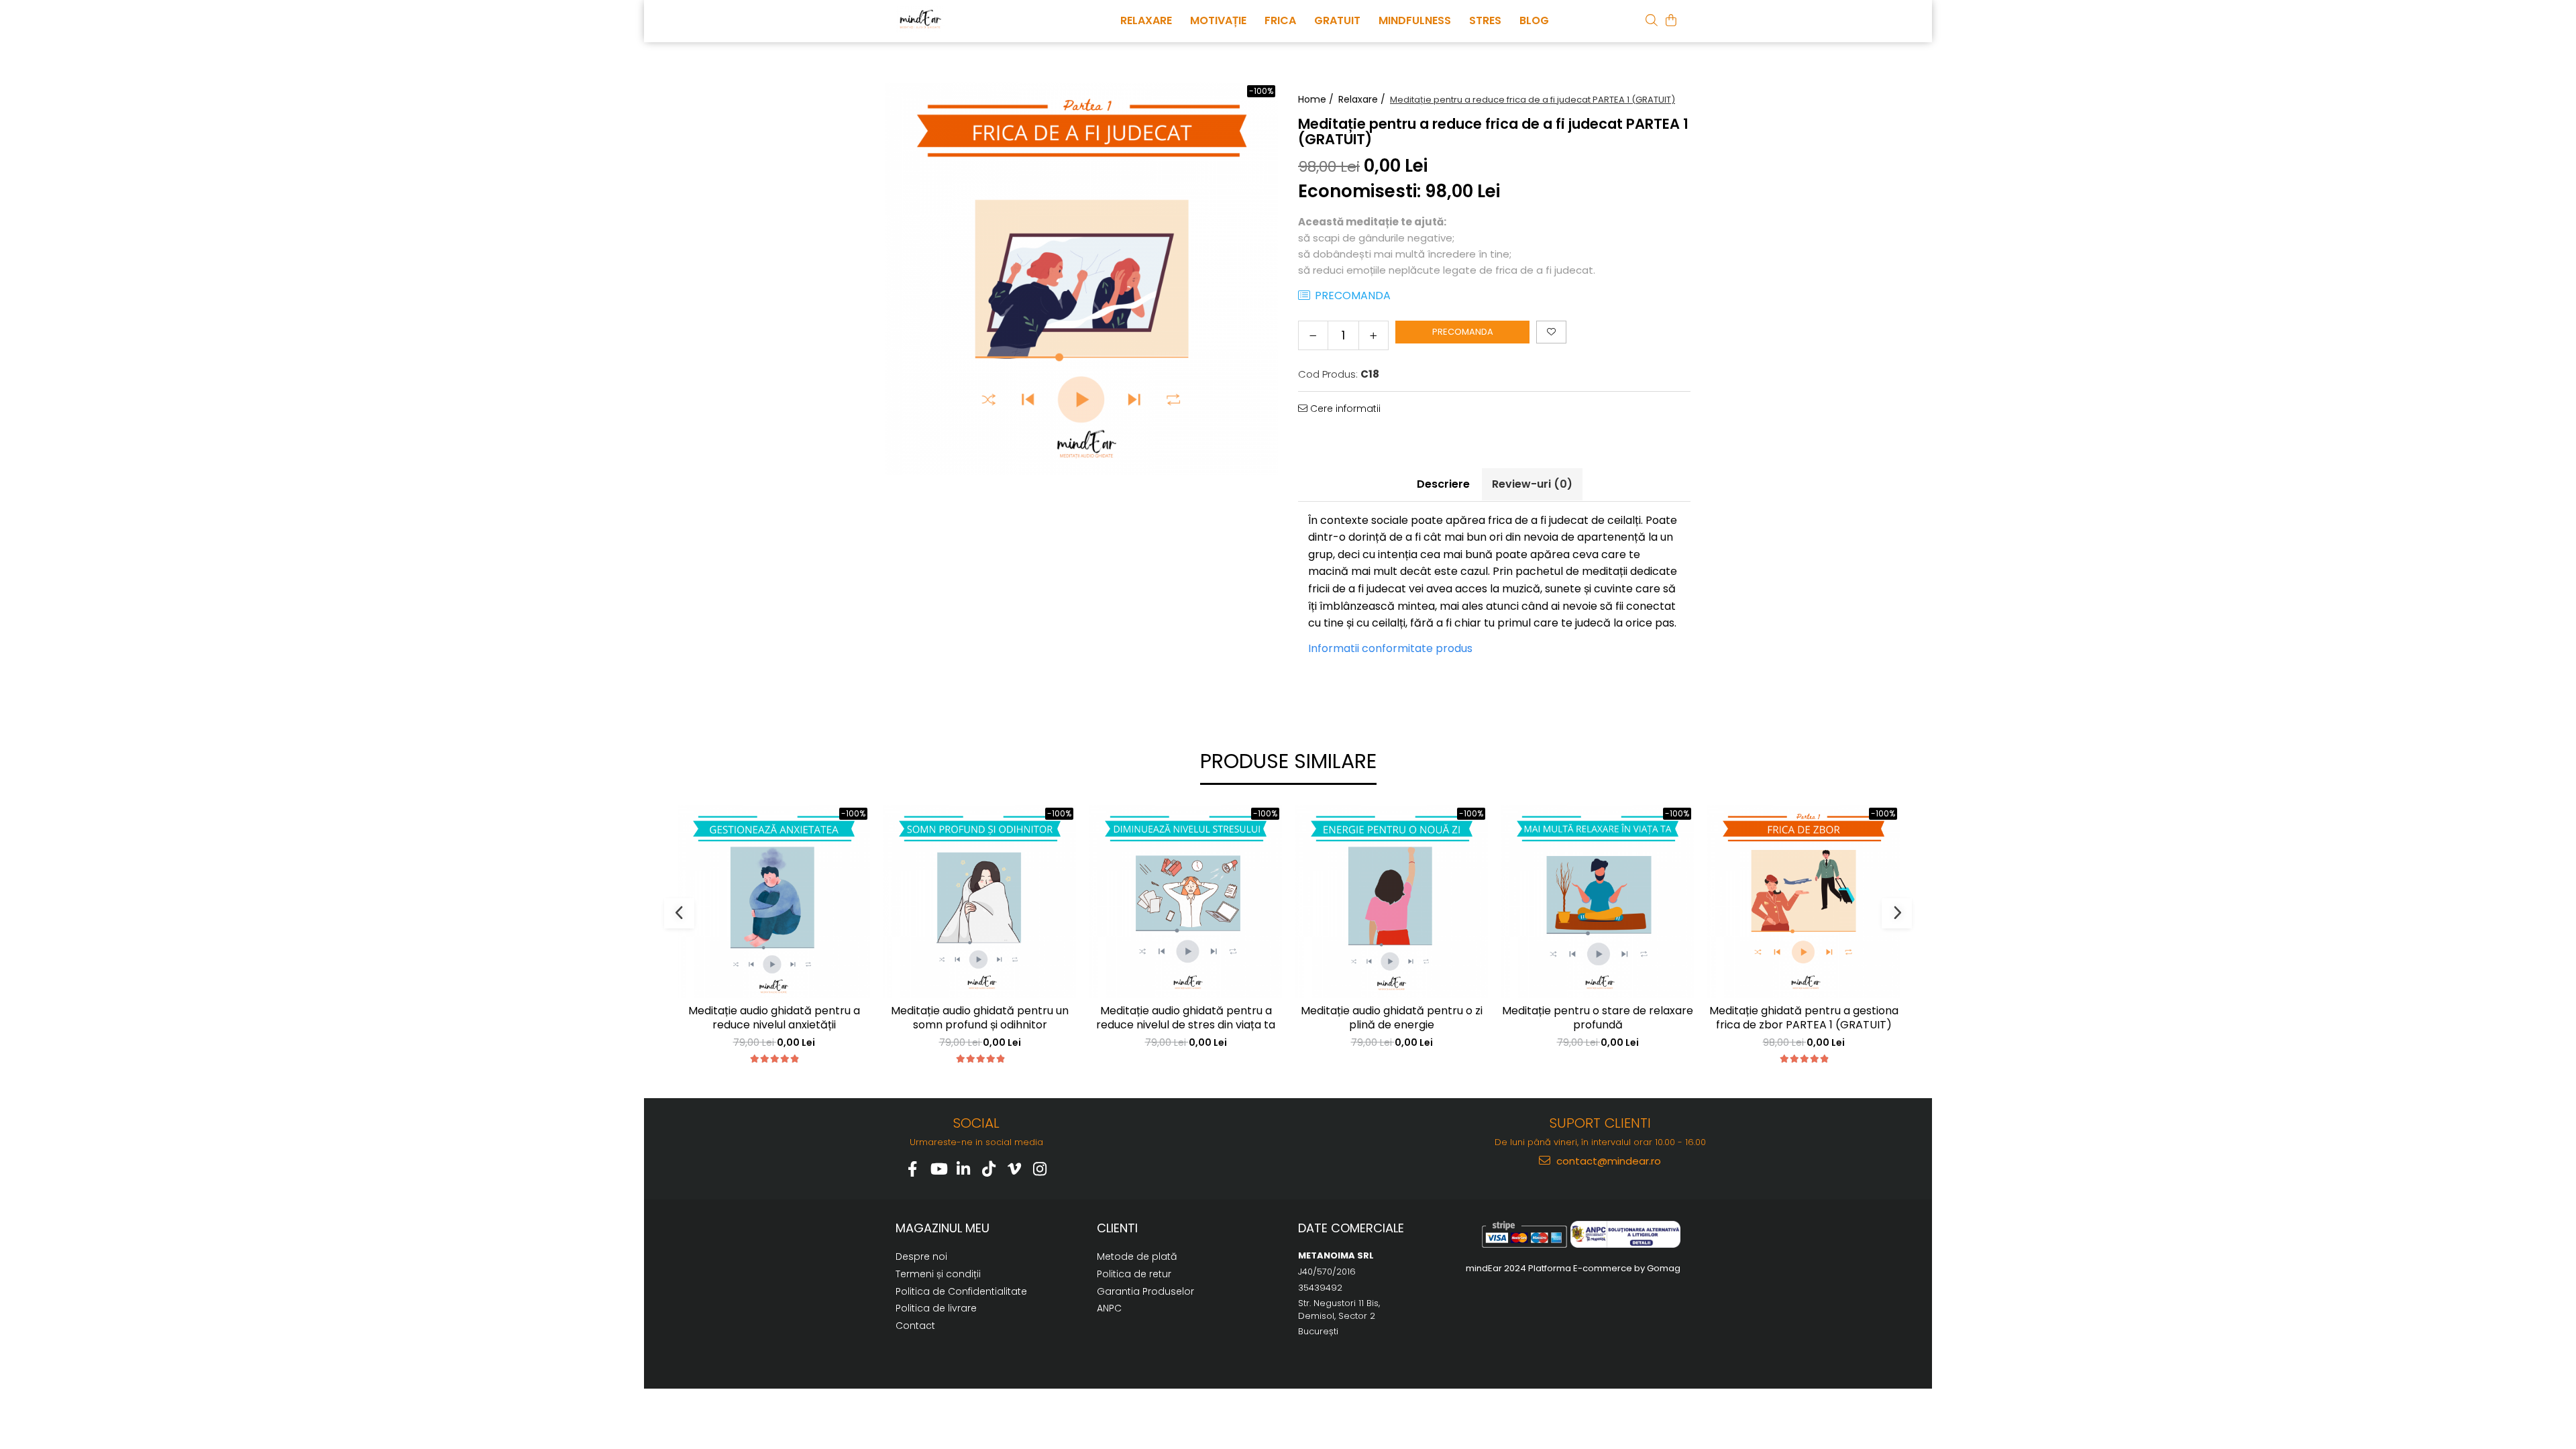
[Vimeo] (1015, 1169)
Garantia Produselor (1145, 1291)
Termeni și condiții (938, 1274)
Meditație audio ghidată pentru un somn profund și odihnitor (980, 1018)
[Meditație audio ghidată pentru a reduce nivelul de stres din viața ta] (1186, 901)
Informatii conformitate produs (1390, 648)
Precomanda (1463, 332)
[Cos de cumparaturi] (1671, 20)
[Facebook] (913, 1169)
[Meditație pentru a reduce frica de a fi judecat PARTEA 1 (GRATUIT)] (1082, 279)
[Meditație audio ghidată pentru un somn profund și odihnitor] (980, 901)
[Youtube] (938, 1169)
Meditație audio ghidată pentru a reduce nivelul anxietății (774, 1018)
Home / (1317, 99)
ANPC (1109, 1308)
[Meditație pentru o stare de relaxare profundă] (1598, 901)
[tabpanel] (1082, 279)
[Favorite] (1551, 332)
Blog (1534, 20)
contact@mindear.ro (1607, 1161)
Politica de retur (1134, 1274)
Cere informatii (1344, 409)
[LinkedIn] (964, 1169)
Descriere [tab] (1443, 484)
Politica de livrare (936, 1308)
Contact (915, 1326)
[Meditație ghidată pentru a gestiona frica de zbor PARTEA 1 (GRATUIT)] (1804, 901)
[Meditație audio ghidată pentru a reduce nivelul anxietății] (774, 901)
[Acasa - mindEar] (963, 19)
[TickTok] (989, 1169)
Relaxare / (1363, 99)
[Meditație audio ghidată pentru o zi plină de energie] (1392, 901)
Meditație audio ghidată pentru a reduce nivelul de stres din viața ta (1186, 1018)
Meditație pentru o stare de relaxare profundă (1598, 1018)
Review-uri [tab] (1532, 484)
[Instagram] (1040, 1169)
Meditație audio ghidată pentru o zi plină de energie (1392, 1018)
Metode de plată (1137, 1256)
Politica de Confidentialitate (961, 1291)
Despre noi (921, 1256)
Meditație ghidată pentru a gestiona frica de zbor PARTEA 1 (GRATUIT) (1804, 1018)
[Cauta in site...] (1652, 20)
